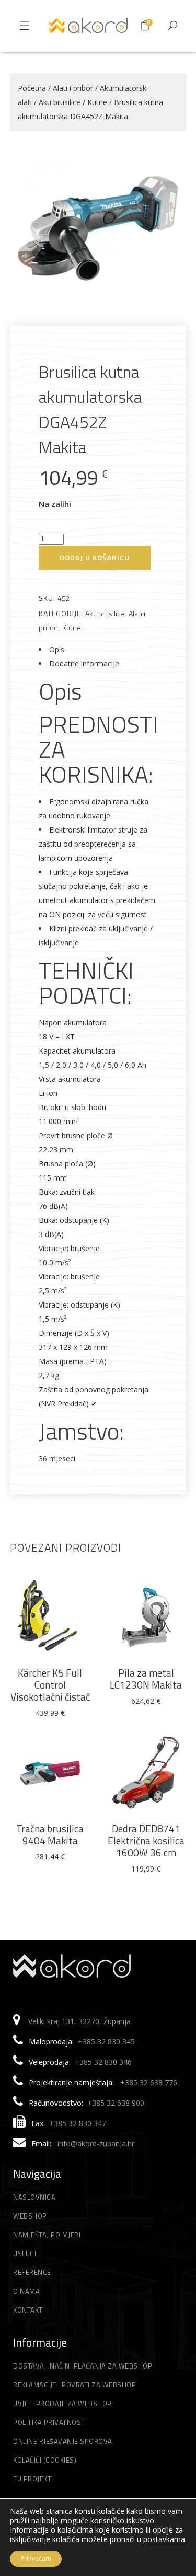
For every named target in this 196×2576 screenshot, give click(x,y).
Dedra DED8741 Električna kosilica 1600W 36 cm (146, 1840)
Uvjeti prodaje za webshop (62, 2404)
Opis (57, 649)
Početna (32, 88)
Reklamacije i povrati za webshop (74, 2385)
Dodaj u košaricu (95, 557)
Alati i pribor (73, 88)
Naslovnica (34, 2197)
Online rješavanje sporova (63, 2441)
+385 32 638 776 (149, 2082)
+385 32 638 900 (116, 2103)
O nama (26, 2291)
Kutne (97, 102)
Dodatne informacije (84, 663)
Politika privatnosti (50, 2422)
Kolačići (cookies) (45, 2460)
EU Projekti (33, 2479)
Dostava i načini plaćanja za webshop (83, 2366)
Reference (32, 2272)
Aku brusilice (60, 102)
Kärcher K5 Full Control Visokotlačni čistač (50, 1685)
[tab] (98, 649)
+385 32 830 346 (103, 2062)
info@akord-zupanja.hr (96, 2144)
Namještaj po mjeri (47, 2235)
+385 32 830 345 (106, 2042)
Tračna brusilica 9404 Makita (50, 1834)
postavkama (164, 2539)
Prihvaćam (36, 2558)
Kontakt (28, 2310)
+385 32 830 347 (78, 2123)
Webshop (30, 2216)
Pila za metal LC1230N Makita (146, 1679)
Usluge (26, 2254)
